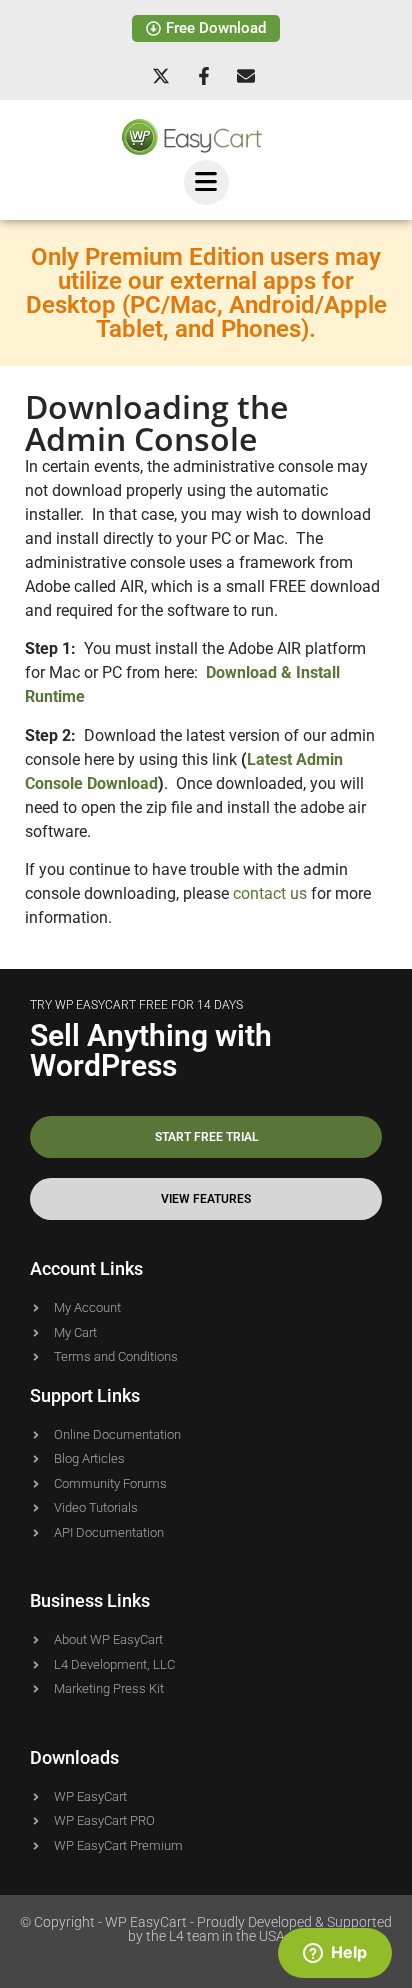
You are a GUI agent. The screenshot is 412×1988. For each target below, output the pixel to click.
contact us (270, 893)
